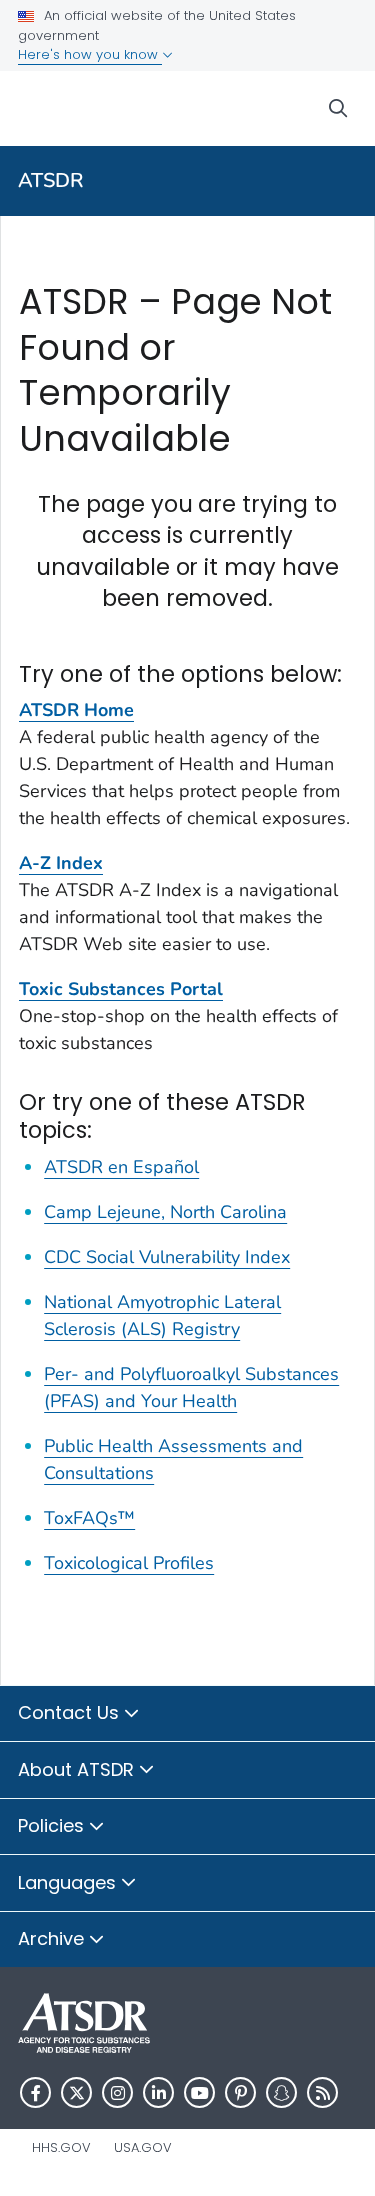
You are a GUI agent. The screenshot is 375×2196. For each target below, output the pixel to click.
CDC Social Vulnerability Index (167, 1257)
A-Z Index (61, 863)
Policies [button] (53, 1825)
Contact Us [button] (71, 1712)
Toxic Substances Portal (121, 989)
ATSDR (51, 180)
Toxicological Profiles (129, 1563)
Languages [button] (69, 1882)
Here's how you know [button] (90, 54)
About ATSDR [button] (78, 1769)
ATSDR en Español (121, 1167)
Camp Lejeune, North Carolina (165, 1212)
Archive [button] (53, 1938)
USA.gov (143, 2147)
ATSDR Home (76, 710)
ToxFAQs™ (89, 1518)
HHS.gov (61, 2147)
